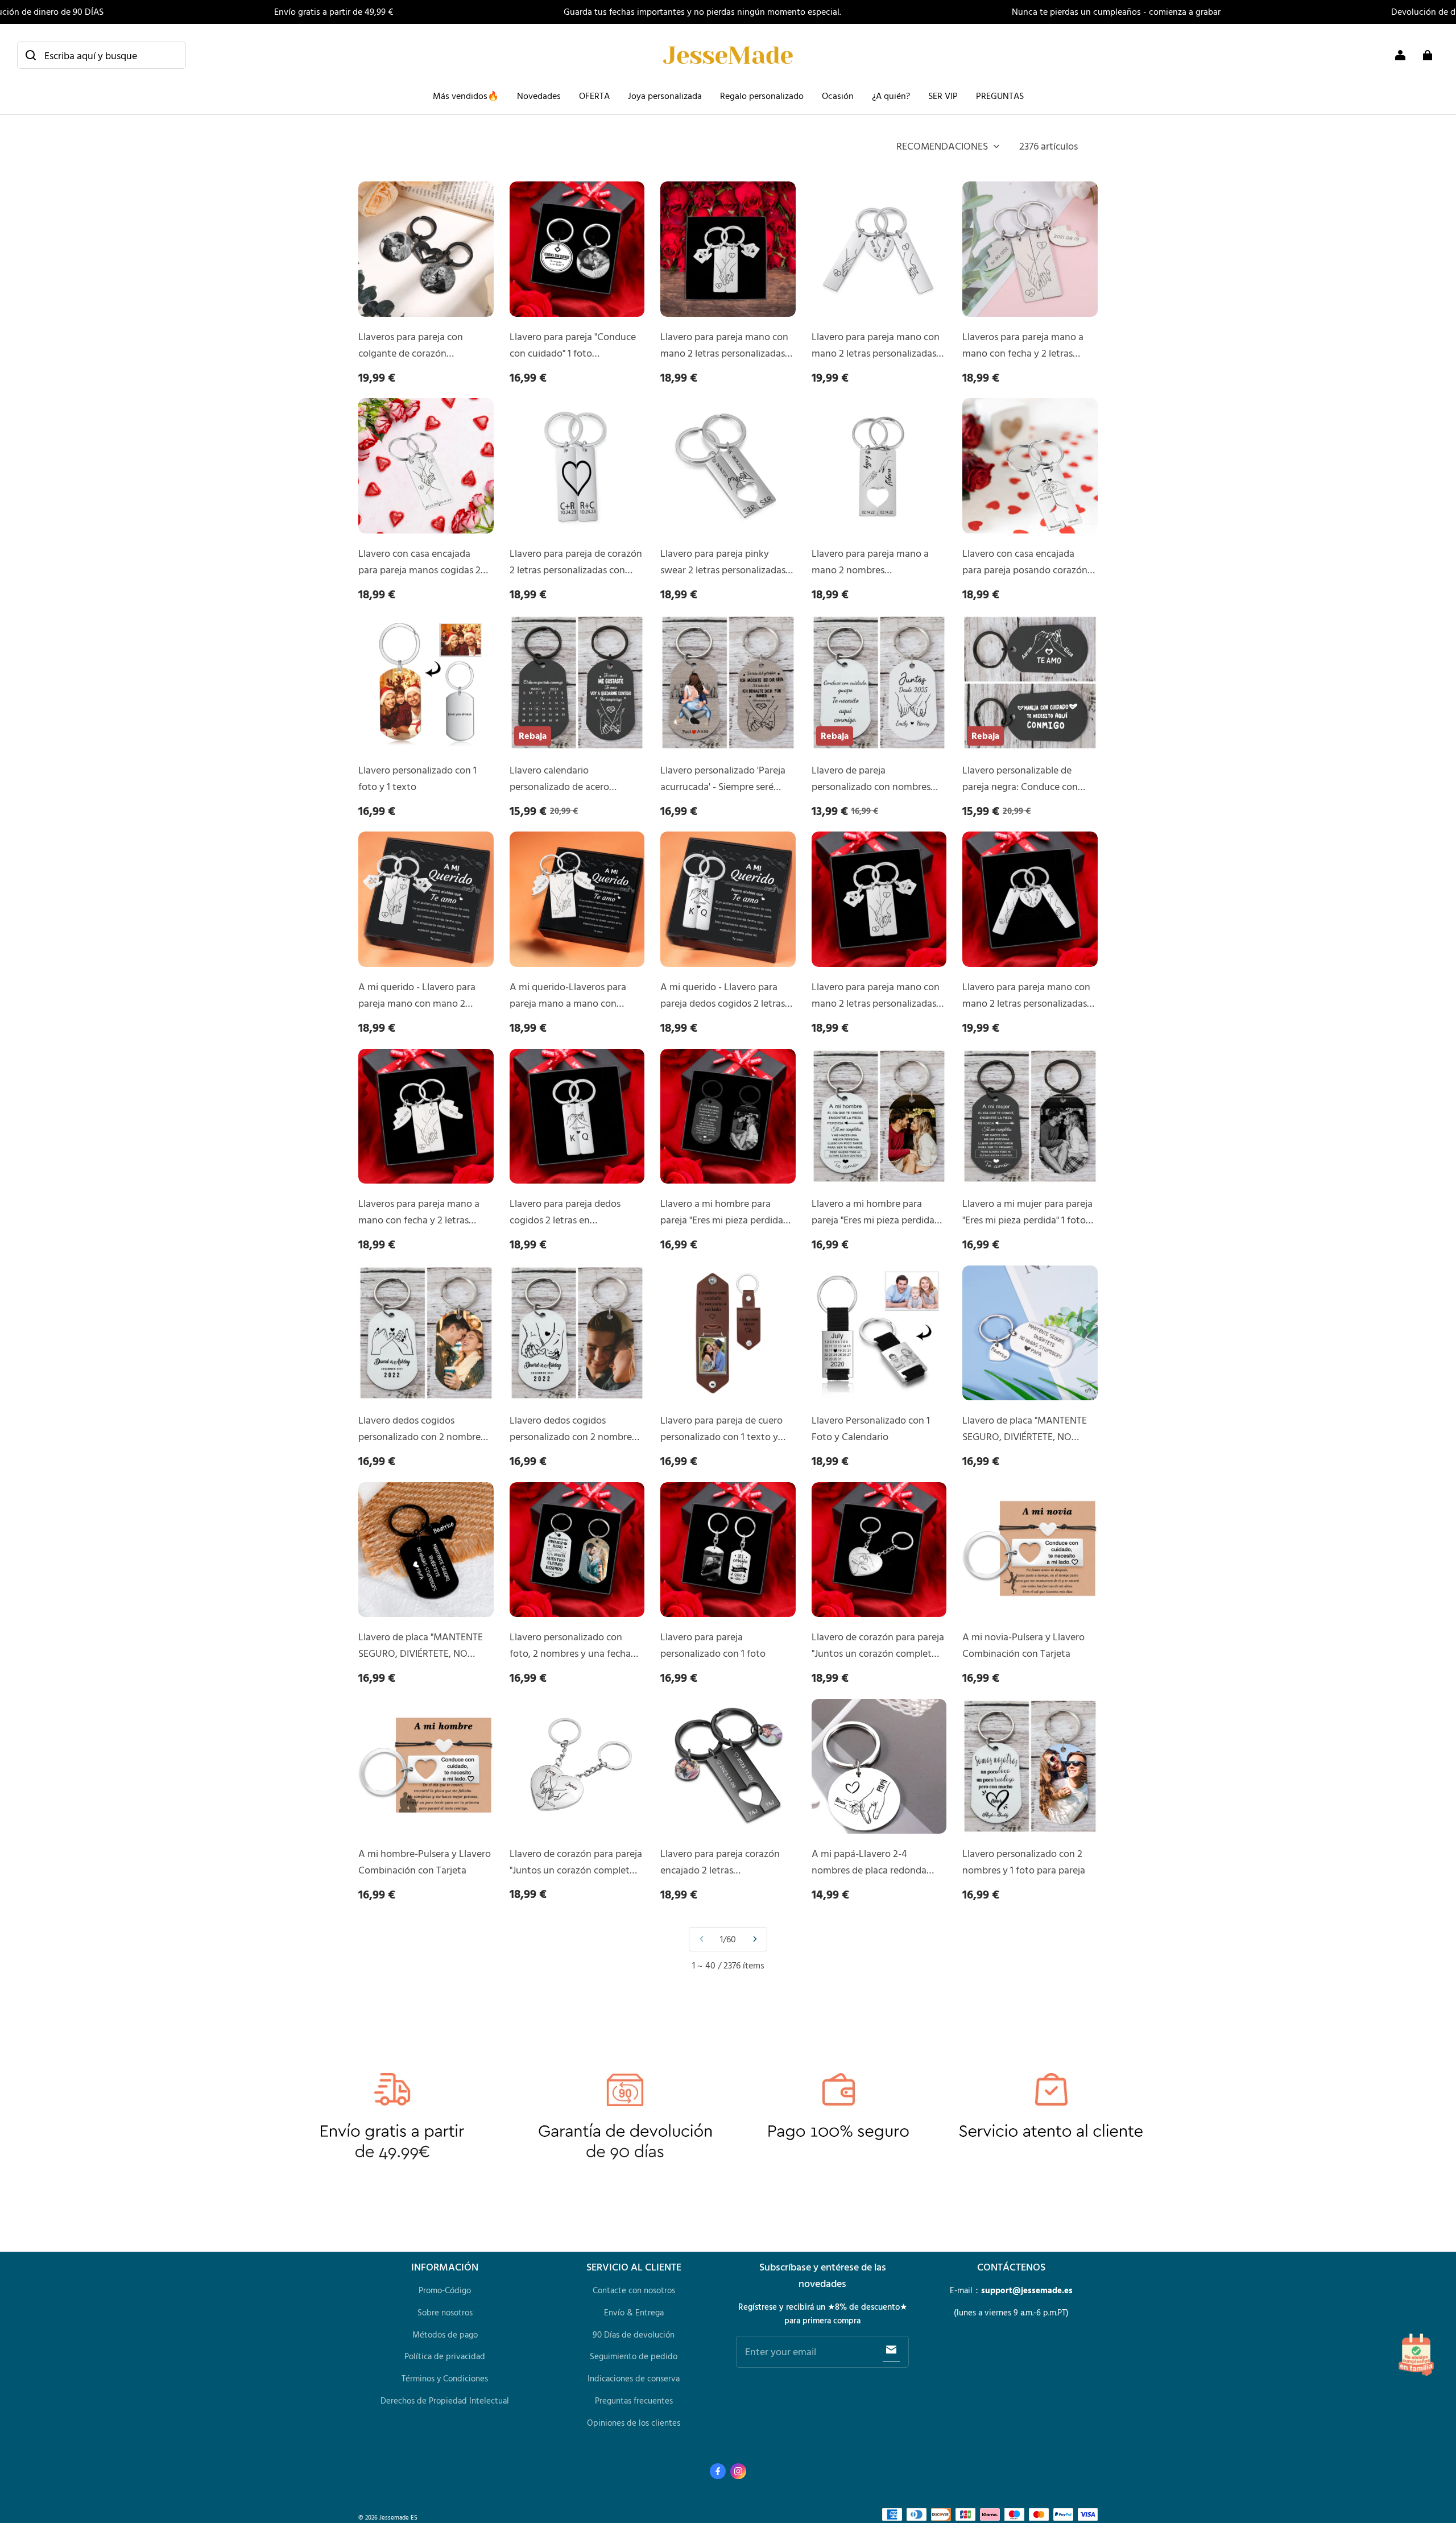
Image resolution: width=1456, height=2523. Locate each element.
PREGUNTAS (1000, 96)
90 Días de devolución (634, 2334)
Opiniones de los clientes (634, 2423)
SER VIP (943, 96)
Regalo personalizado (762, 96)
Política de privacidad (445, 2356)
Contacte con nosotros (634, 2290)
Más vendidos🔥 (466, 96)
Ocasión (838, 96)
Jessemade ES (398, 2517)
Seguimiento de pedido (634, 2356)
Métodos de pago (445, 2334)
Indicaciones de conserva (634, 2378)
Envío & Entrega (634, 2312)
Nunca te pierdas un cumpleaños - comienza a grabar (1116, 11)
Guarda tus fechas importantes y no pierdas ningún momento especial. (702, 11)
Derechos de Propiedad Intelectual (445, 2400)
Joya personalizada (665, 96)
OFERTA (594, 96)
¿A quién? (891, 96)
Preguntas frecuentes (634, 2400)
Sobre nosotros (445, 2312)
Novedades (539, 96)
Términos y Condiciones (445, 2378)
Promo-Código (445, 2290)
